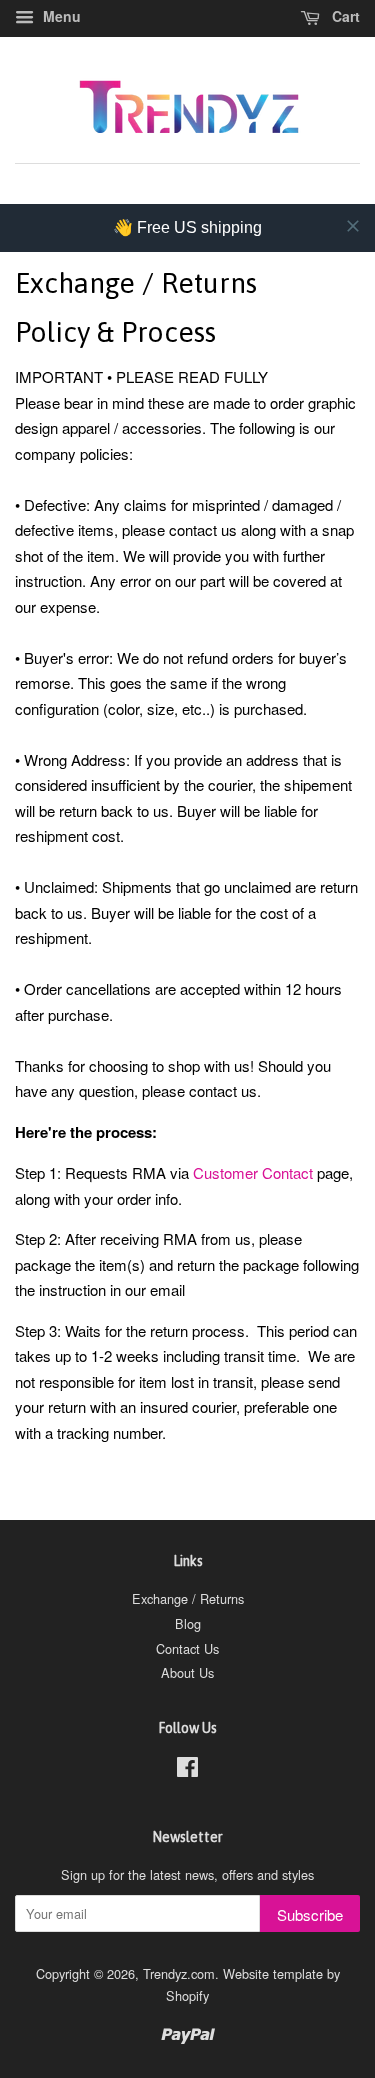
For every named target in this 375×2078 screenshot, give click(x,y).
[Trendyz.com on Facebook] (187, 1770)
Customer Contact (253, 1172)
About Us (187, 1672)
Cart (344, 16)
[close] (353, 226)
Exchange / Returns (188, 1598)
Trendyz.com (179, 1973)
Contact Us (187, 1648)
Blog (188, 1623)
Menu (60, 16)
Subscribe (310, 1914)
